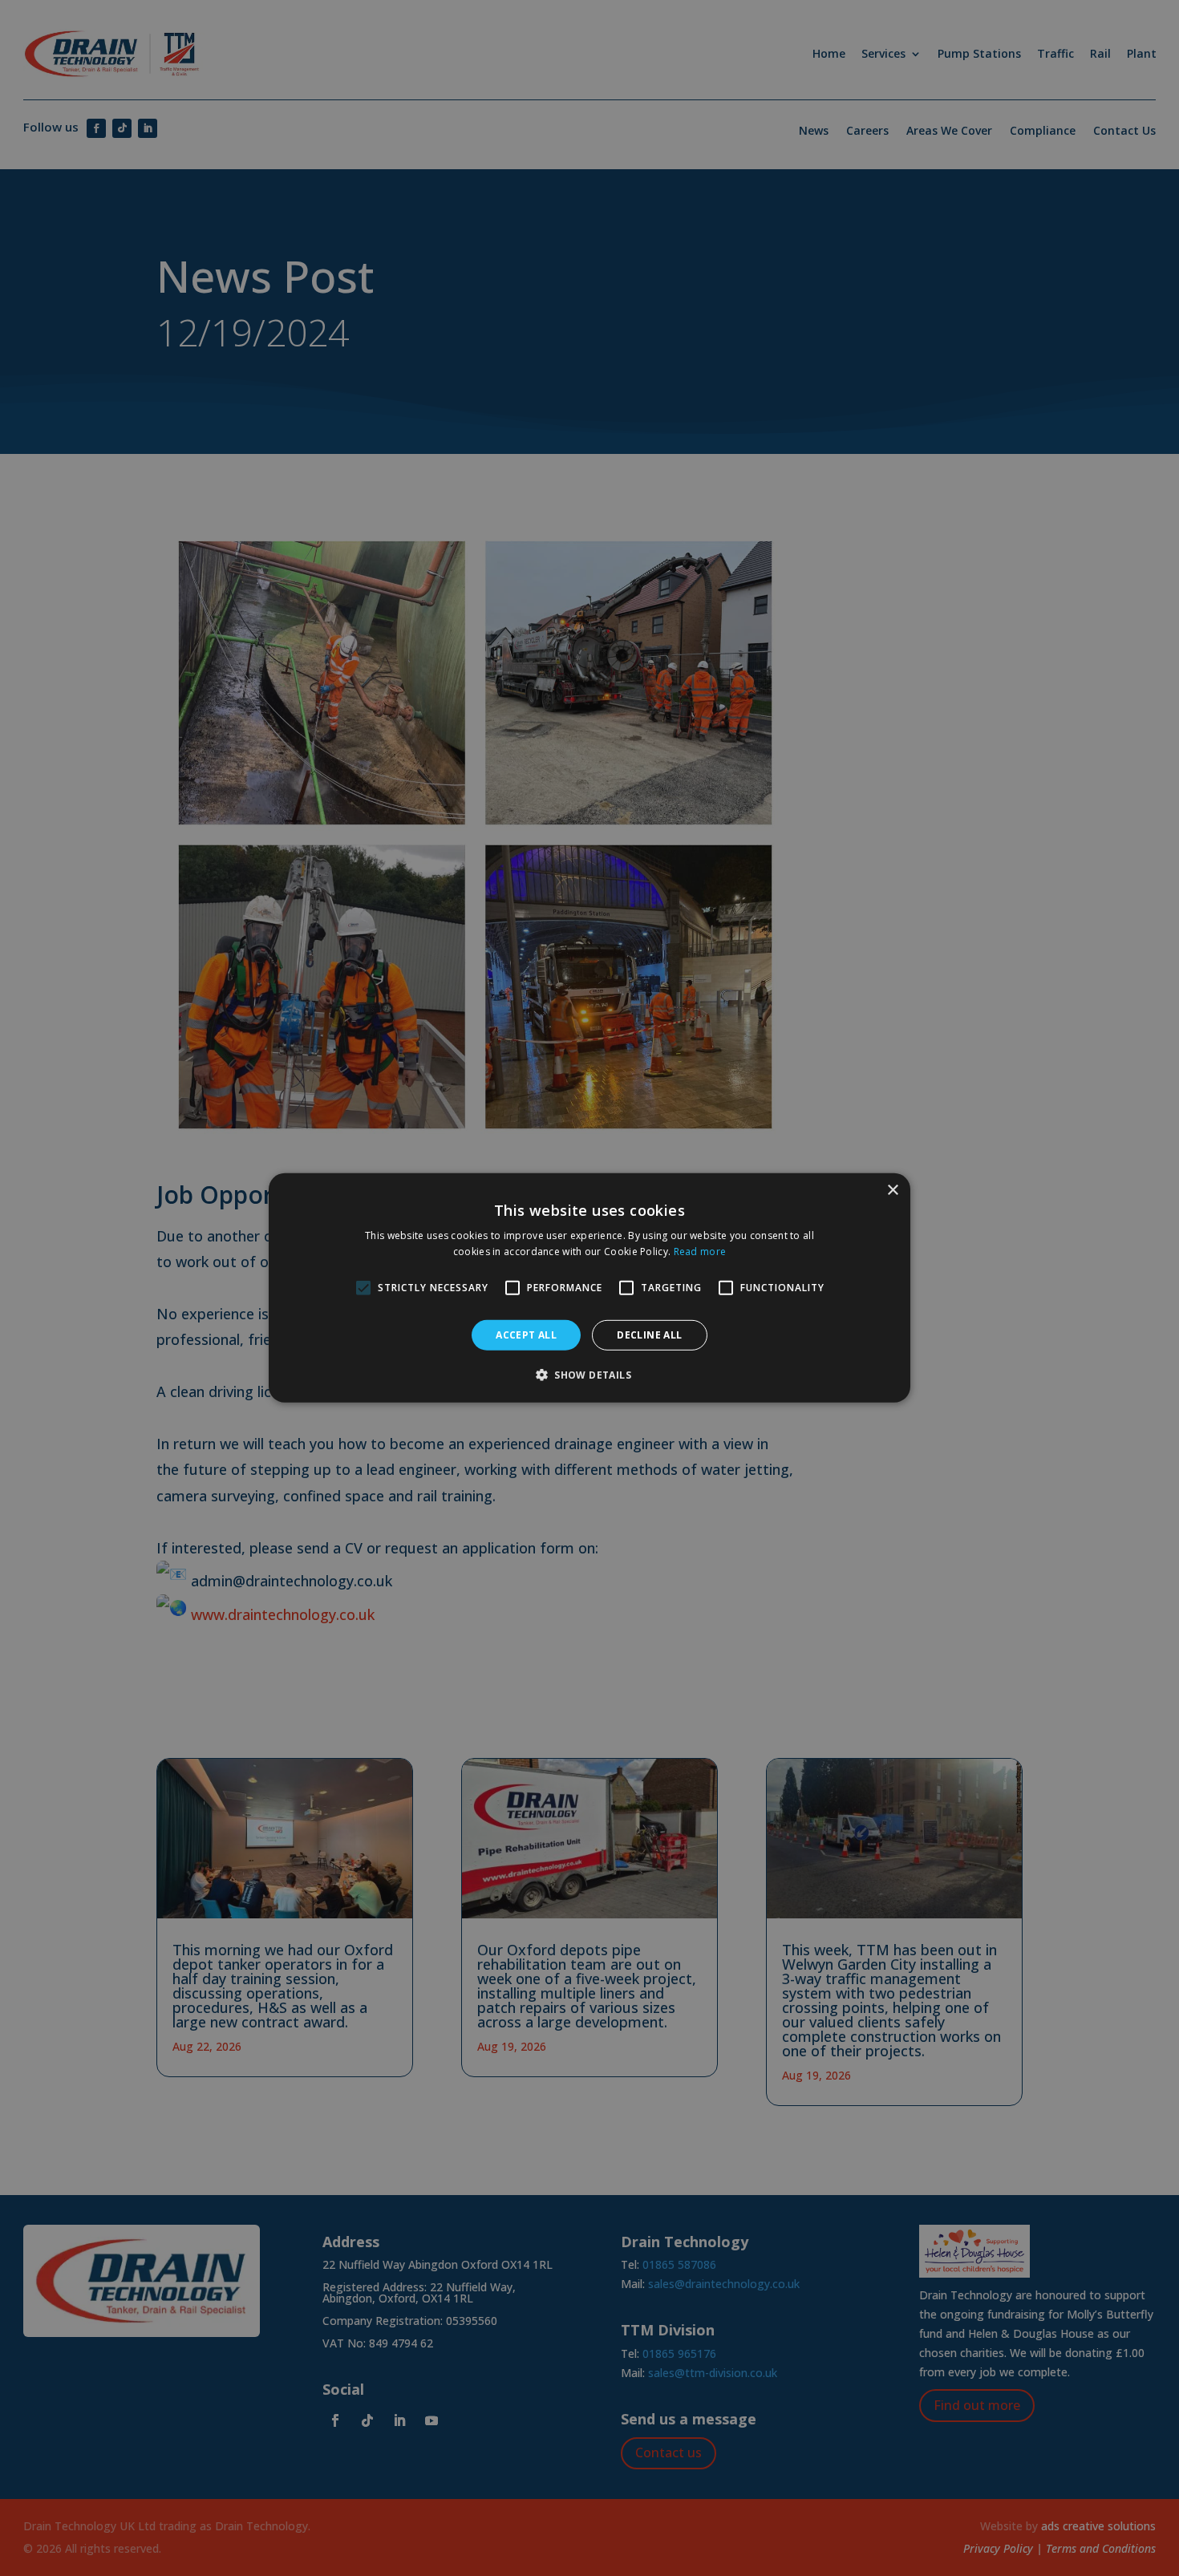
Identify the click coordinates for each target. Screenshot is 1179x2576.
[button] (589, 1375)
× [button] (892, 1191)
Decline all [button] (649, 1335)
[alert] (589, 1288)
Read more (700, 1252)
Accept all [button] (526, 1335)
